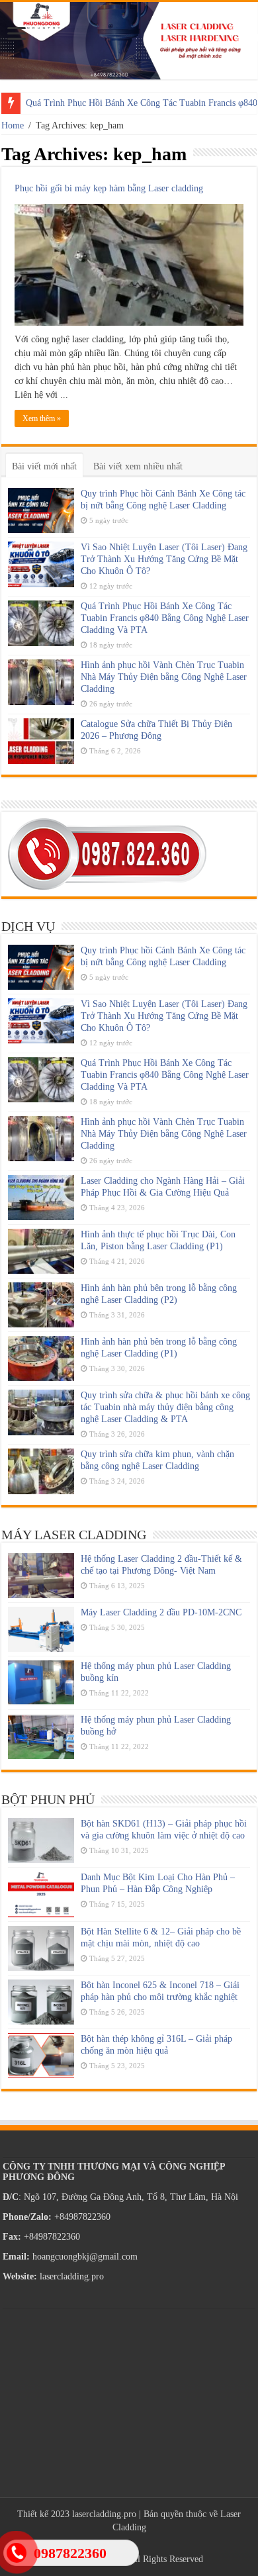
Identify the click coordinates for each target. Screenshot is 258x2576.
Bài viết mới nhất (44, 466)
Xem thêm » (42, 418)
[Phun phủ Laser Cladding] (129, 41)
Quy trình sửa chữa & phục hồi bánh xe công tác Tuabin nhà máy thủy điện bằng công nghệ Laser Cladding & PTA (165, 1407)
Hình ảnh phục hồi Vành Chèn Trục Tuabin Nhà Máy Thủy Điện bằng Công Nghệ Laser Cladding (164, 677)
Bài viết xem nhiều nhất (138, 466)
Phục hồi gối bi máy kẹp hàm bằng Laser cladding (109, 188)
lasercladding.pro (104, 2514)
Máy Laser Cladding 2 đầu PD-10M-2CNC (161, 1612)
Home (13, 125)
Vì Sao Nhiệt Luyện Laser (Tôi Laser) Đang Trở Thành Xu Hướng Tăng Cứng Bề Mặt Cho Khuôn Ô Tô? (164, 559)
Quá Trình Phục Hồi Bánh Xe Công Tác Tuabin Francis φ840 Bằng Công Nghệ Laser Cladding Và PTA (165, 618)
